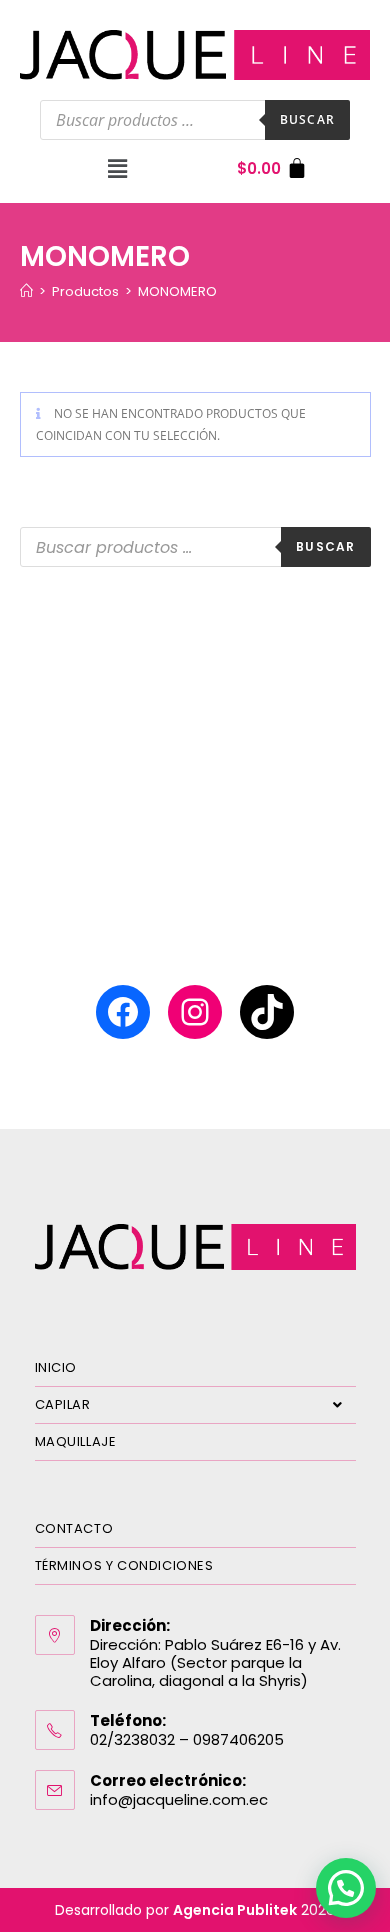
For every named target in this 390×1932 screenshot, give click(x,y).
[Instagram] (195, 1012)
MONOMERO (177, 291)
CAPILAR (63, 1404)
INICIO (56, 1367)
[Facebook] (123, 1012)
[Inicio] (26, 291)
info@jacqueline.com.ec (179, 1799)
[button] (117, 169)
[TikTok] (267, 1012)
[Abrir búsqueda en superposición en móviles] (195, 120)
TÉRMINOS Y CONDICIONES (124, 1565)
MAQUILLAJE (76, 1441)
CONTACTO (74, 1528)
